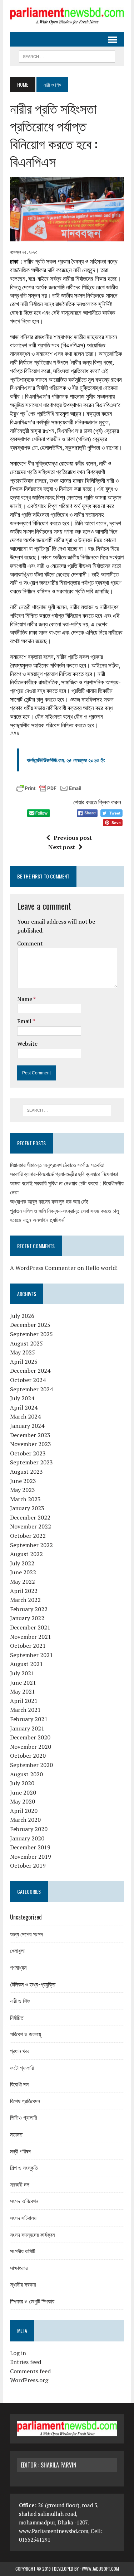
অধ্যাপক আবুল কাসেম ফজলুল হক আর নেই (49, 1202)
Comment (30, 943)
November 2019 (31, 1857)
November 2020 (31, 1747)
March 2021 (25, 1710)
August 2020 (26, 1774)
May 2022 (23, 1581)
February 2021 (29, 1719)
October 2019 (28, 1865)
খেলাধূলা (17, 1950)
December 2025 (30, 1325)
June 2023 (23, 1481)
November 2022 (31, 1526)
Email (25, 1021)
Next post (62, 847)
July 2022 (22, 1563)
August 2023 (26, 1472)
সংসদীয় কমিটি (23, 2251)
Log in (18, 2353)
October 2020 (28, 1756)
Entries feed (26, 2362)
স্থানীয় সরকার (23, 2284)
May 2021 (23, 1691)
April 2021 (24, 1701)
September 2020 (31, 1765)
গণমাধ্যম (18, 1967)
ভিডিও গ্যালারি (23, 2117)
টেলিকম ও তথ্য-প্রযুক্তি (33, 1984)
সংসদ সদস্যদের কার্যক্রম (32, 2234)
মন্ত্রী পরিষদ (20, 2151)
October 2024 (28, 1380)
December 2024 (30, 1371)
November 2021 (31, 1637)
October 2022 (28, 1536)
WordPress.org (29, 2380)
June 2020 (23, 1792)
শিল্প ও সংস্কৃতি (24, 2167)
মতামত (16, 2134)
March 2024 (25, 1416)
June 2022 (23, 1572)
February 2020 (29, 1829)
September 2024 (31, 1389)
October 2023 (28, 1453)
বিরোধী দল (19, 2084)
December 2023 (30, 1435)
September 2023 (31, 1462)
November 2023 (31, 1444)
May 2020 (23, 1801)
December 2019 (30, 1847)
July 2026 (22, 1316)
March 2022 (25, 1600)
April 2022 (24, 1591)
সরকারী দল (20, 2184)
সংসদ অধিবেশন (24, 2201)
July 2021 (22, 1673)
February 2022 (29, 1609)
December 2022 (30, 1517)
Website (27, 1044)
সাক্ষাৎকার (19, 2268)
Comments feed (30, 2371)
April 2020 (24, 1811)
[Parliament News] (67, 16)
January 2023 (27, 1508)
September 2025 (31, 1334)
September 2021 (31, 1655)
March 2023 (25, 1499)
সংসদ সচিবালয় (23, 2218)
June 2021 (23, 1682)
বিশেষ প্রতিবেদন (25, 2101)
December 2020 (30, 1737)
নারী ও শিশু (20, 2000)
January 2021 (27, 1728)
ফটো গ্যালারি (22, 2067)
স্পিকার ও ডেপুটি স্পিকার (32, 2301)
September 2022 (31, 1545)
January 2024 (27, 1426)
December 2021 (30, 1627)
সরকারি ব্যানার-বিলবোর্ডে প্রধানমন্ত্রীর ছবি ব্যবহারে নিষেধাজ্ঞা (64, 1174)
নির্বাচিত (17, 2017)
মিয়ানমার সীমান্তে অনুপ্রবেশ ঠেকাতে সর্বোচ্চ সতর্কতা (57, 1165)
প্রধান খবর (20, 2051)
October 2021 (28, 1646)
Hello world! (101, 1268)
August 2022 (26, 1554)
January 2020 (27, 1838)
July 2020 (22, 1783)
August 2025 (26, 1343)
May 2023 (23, 1490)
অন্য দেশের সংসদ (26, 1934)
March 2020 (25, 1820)
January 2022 (27, 1618)
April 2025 (24, 1362)
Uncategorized (26, 1917)
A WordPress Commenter (43, 1268)
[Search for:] (67, 1110)
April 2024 (24, 1407)
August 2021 (26, 1664)
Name (25, 999)
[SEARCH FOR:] (67, 56)
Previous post (73, 838)
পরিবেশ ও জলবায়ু (26, 2034)
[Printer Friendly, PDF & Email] (49, 789)
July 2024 (22, 1398)
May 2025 (23, 1352)
